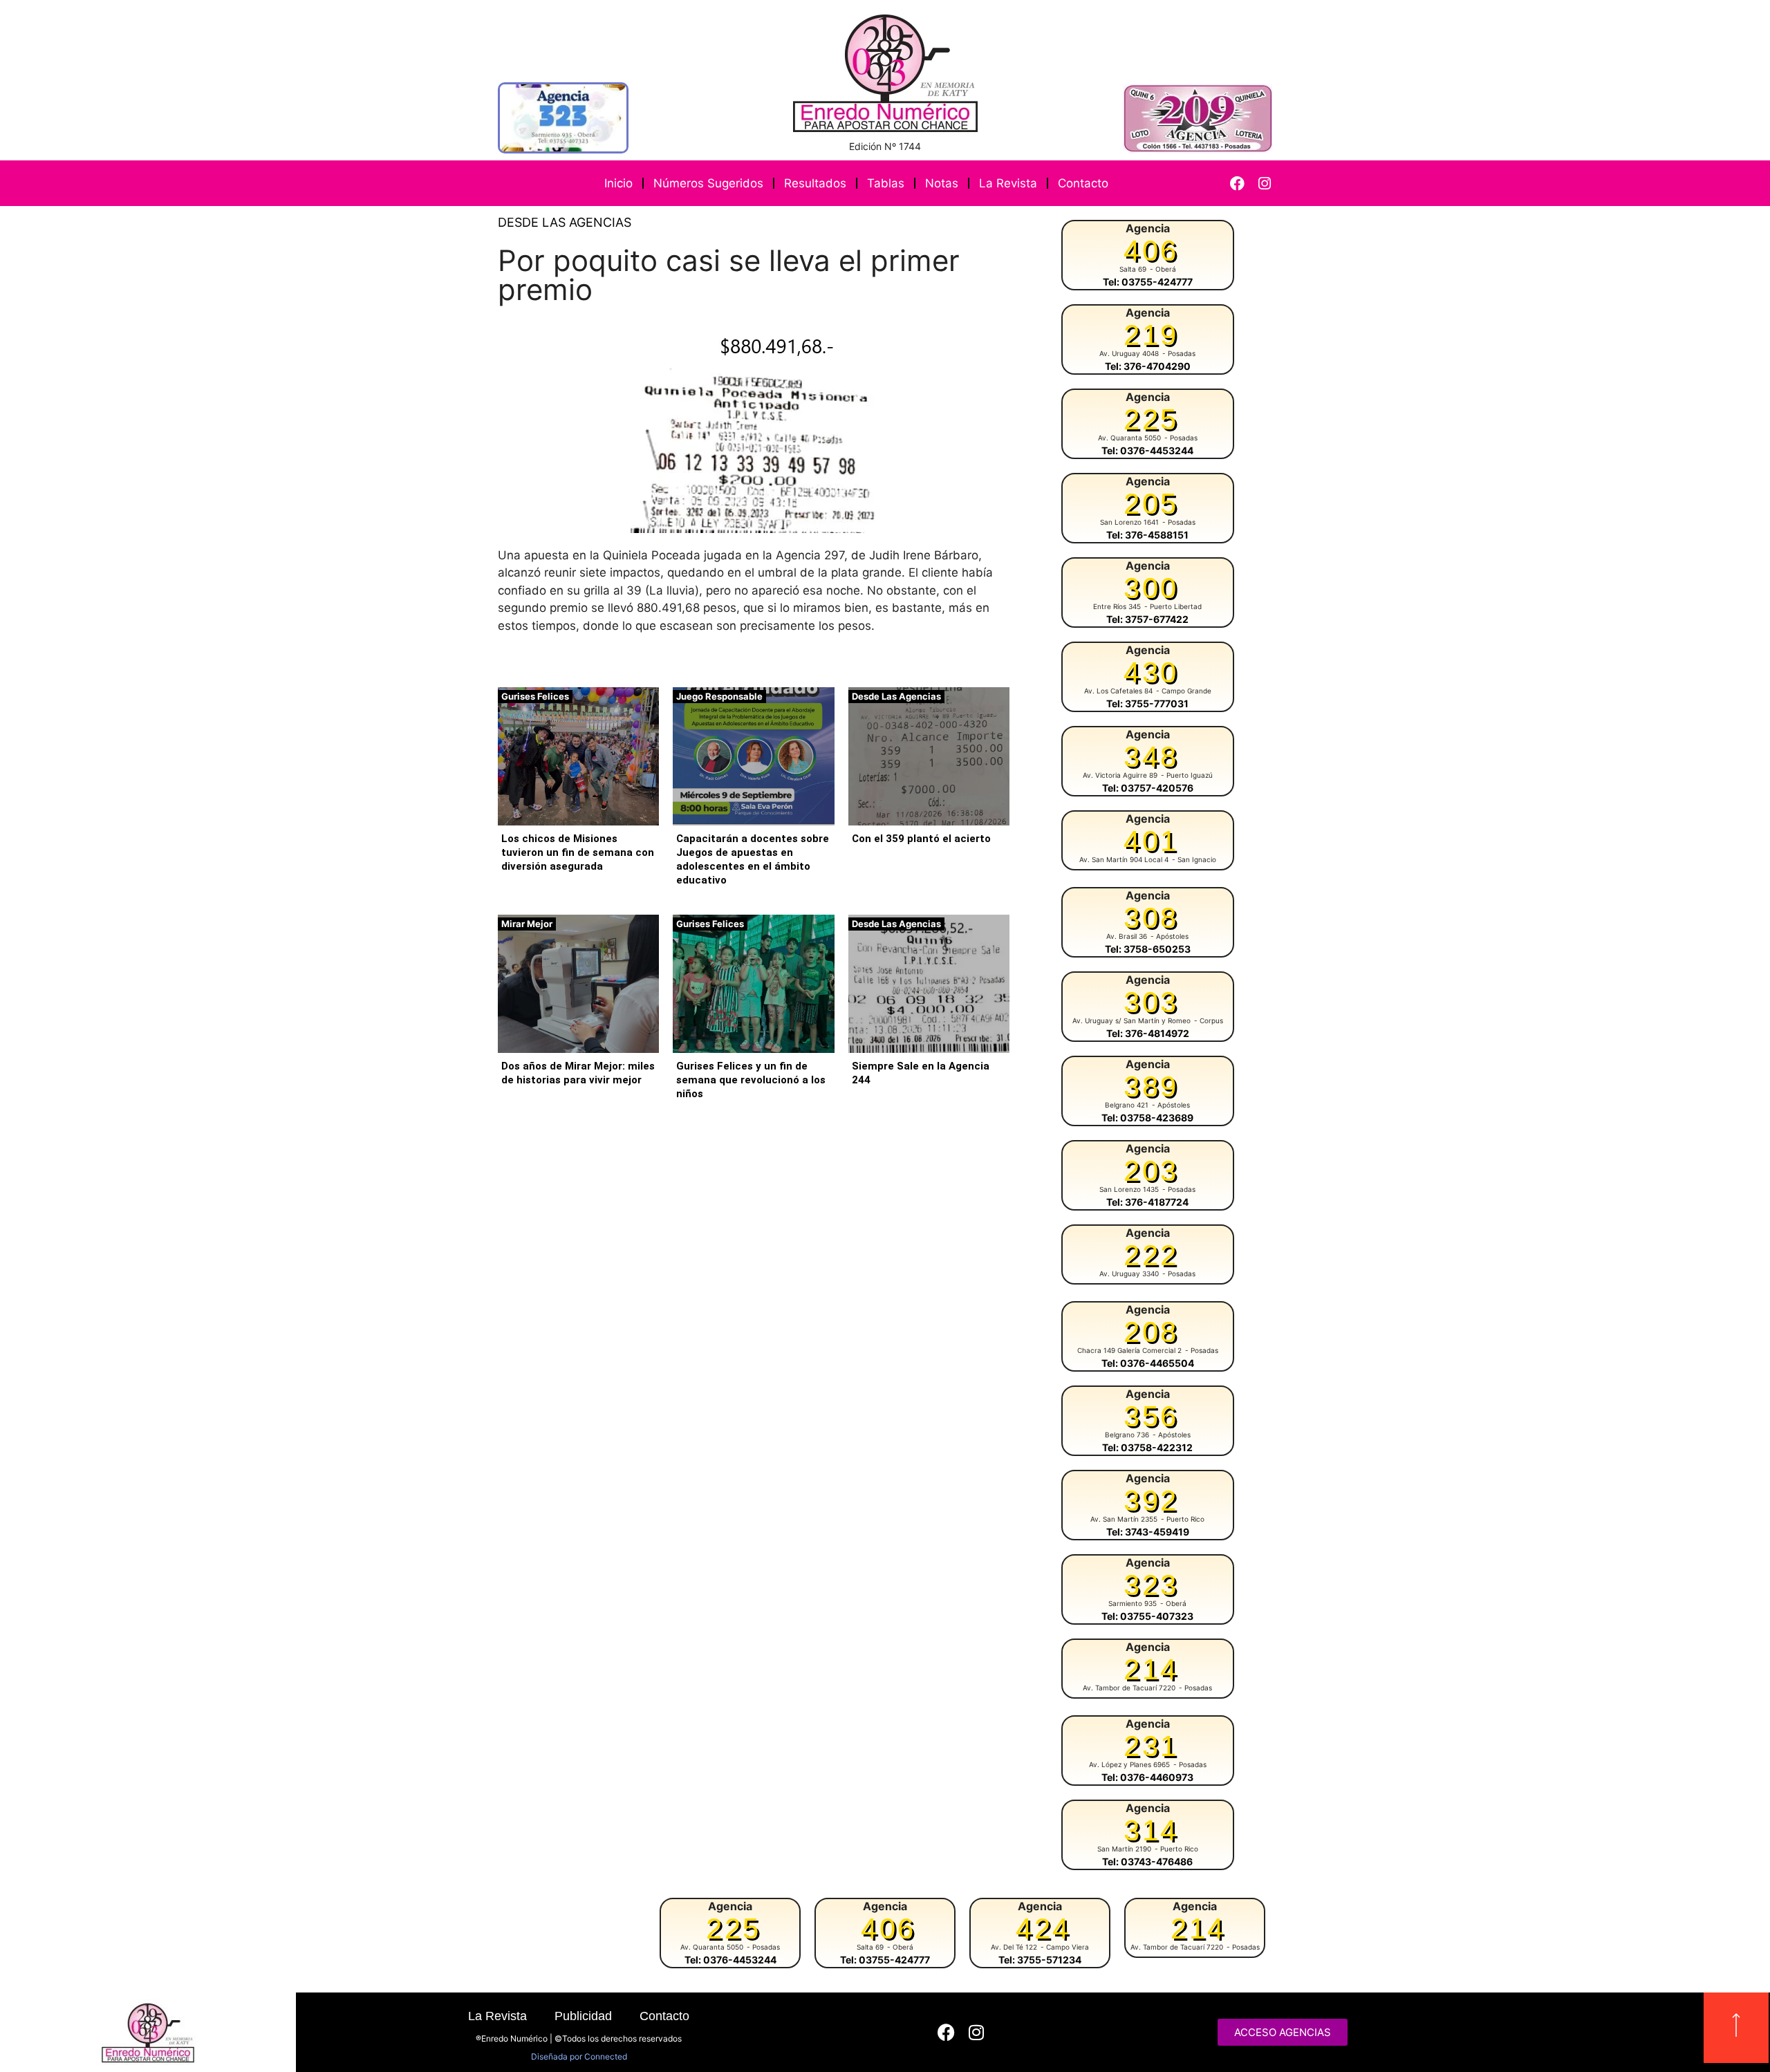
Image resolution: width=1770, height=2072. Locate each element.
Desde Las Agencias (565, 222)
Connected (606, 2056)
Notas (942, 183)
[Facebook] (1237, 184)
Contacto (1083, 183)
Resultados (815, 183)
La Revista (1008, 183)
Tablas (886, 183)
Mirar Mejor (527, 924)
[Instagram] (1264, 184)
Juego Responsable (719, 696)
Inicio (618, 183)
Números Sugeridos (708, 183)
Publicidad (583, 2016)
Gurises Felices (535, 696)
